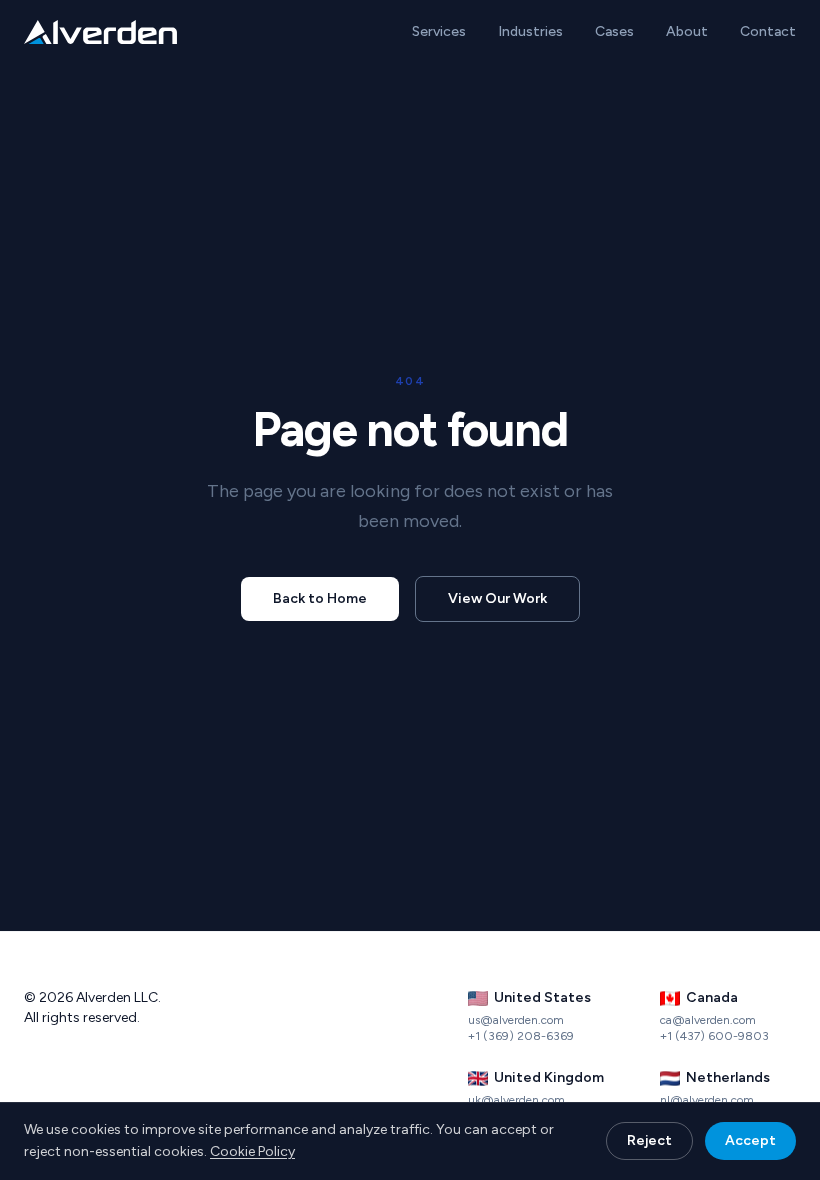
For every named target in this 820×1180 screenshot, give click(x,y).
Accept (750, 1140)
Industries (530, 31)
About (687, 31)
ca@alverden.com (708, 1020)
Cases (614, 31)
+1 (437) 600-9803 (714, 1036)
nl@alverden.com (707, 1100)
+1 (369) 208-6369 (521, 1036)
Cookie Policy (252, 1151)
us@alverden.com (516, 1020)
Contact (768, 31)
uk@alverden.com (516, 1100)
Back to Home (320, 598)
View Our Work (497, 598)
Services (439, 31)
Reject (649, 1140)
